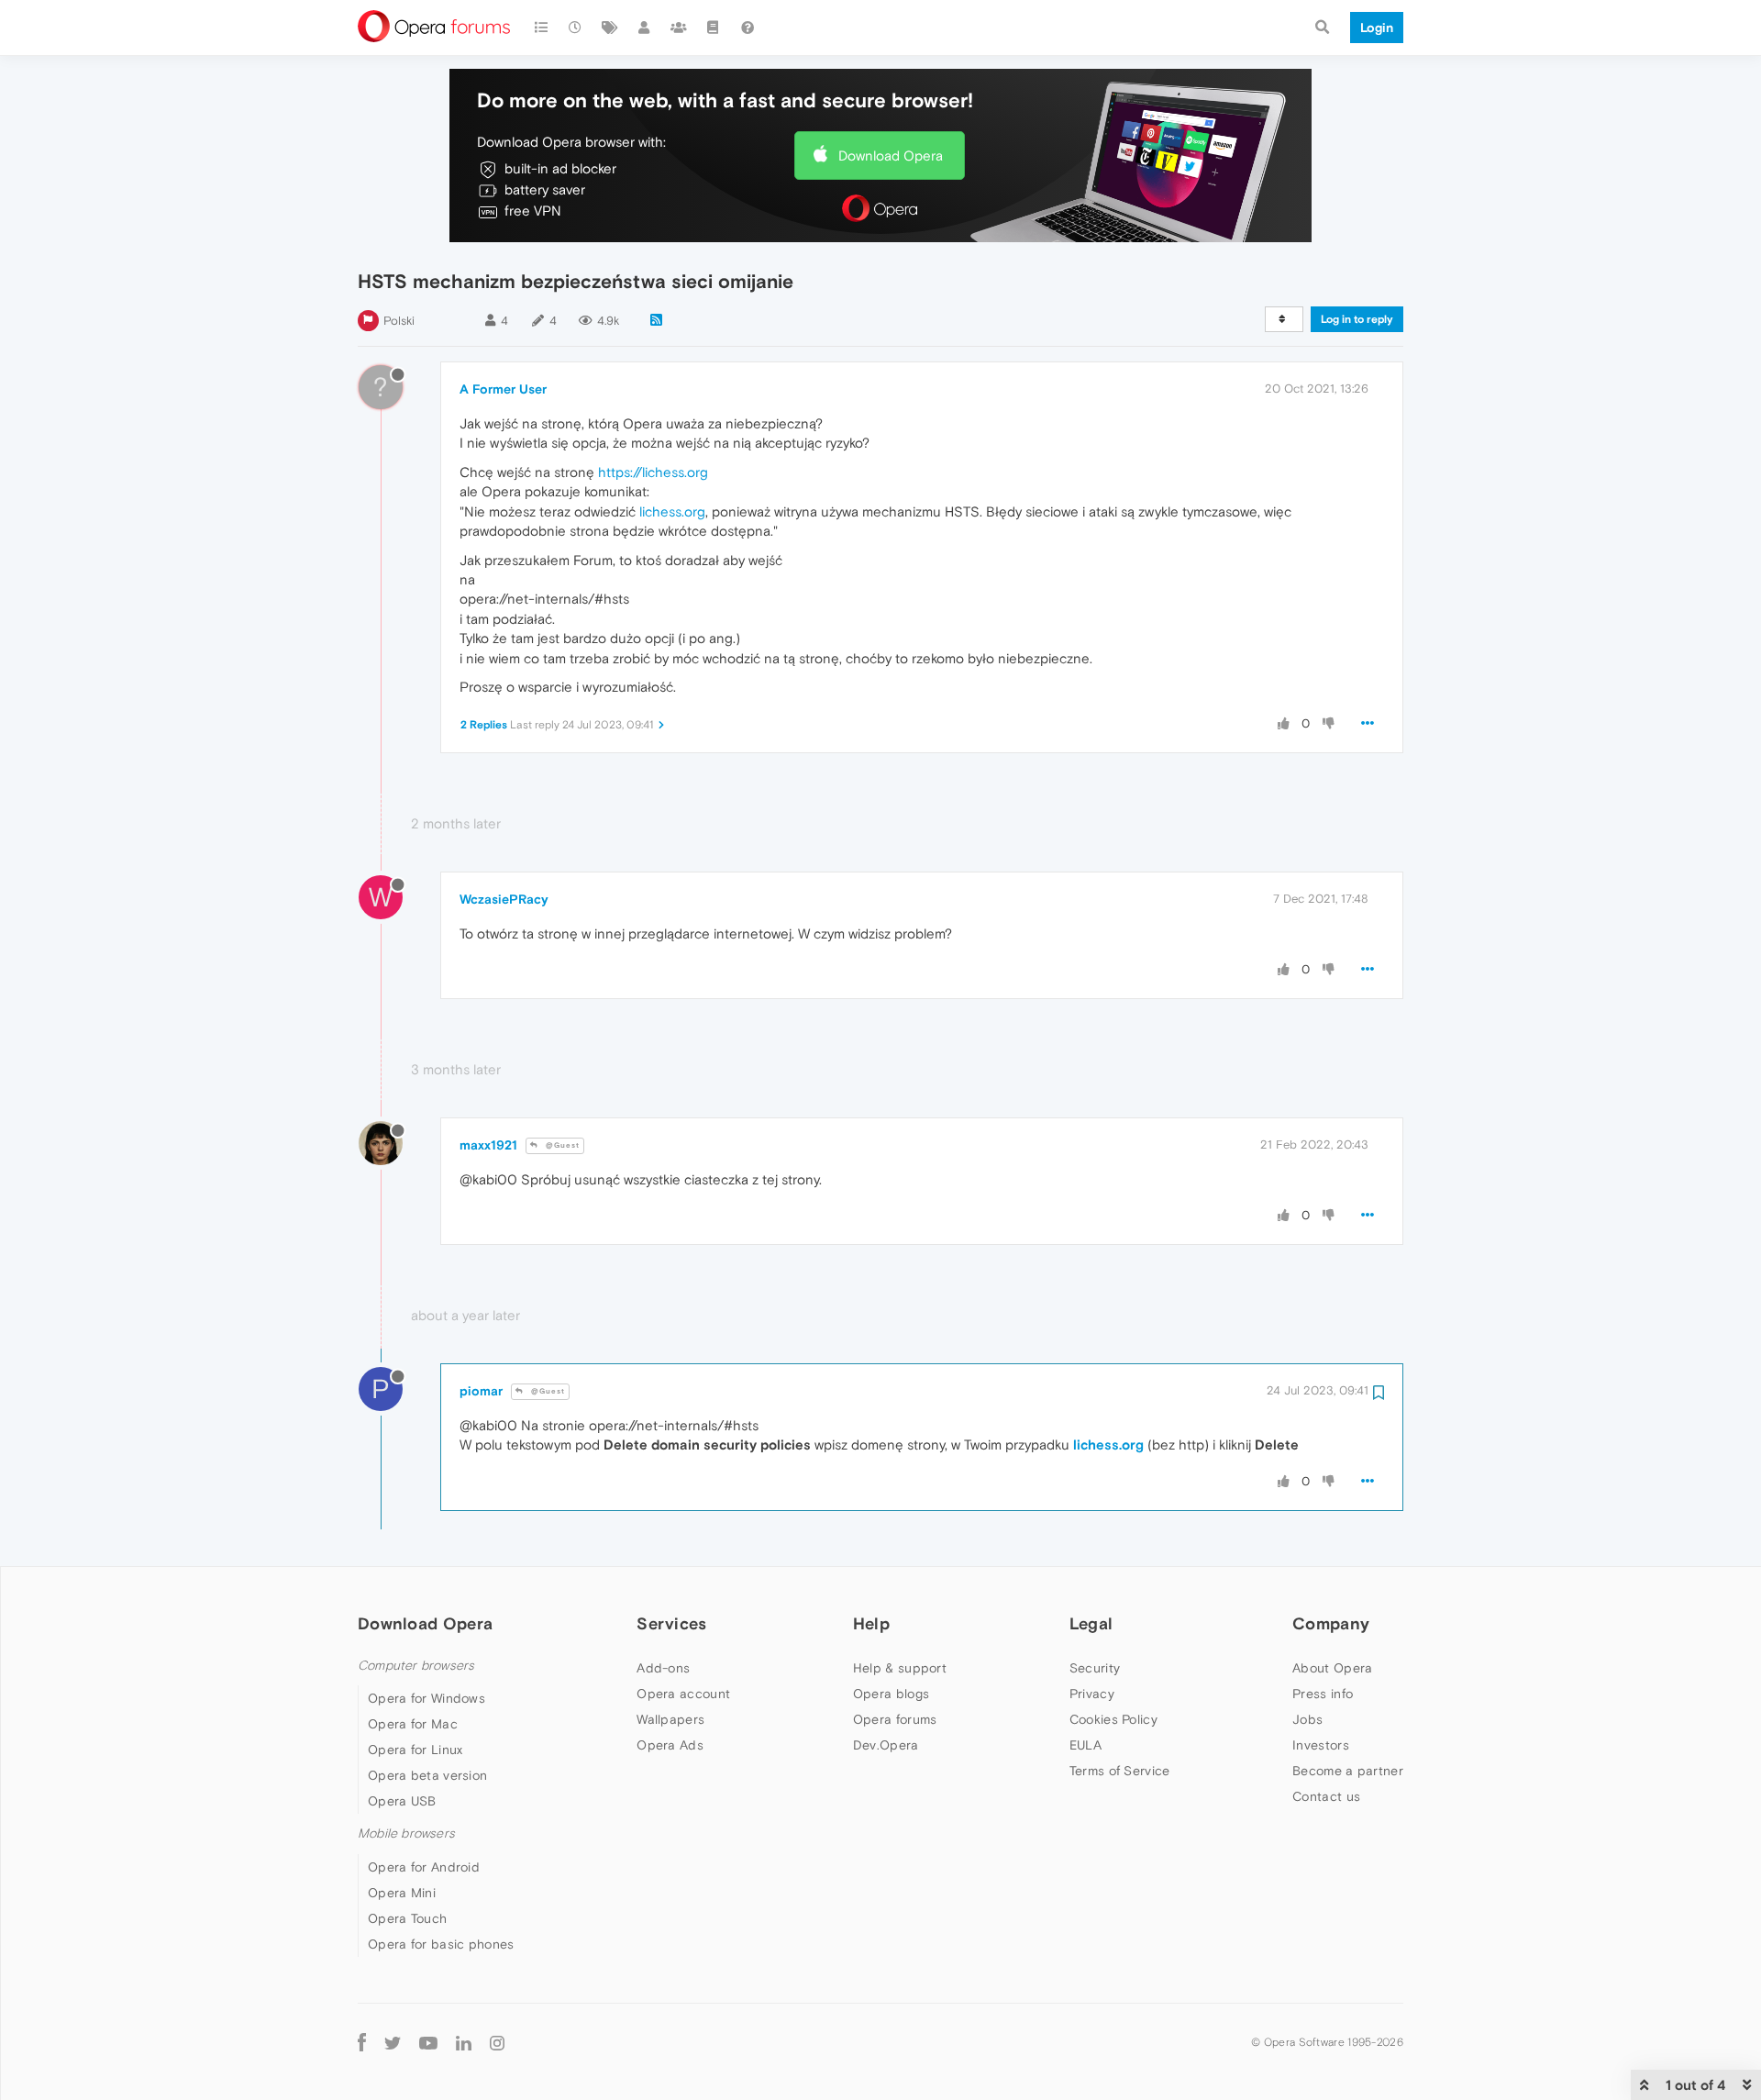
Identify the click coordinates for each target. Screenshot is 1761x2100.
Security (1095, 1668)
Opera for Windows (426, 1698)
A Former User (503, 389)
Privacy (1092, 1694)
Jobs (1307, 1719)
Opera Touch (407, 1918)
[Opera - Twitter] (393, 2043)
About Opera (1332, 1668)
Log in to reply (1357, 319)
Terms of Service (1120, 1771)
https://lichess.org (653, 472)
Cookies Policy (1113, 1719)
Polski (399, 321)
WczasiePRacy (504, 899)
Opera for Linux (415, 1750)
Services (671, 1623)
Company (1331, 1623)
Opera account (683, 1694)
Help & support (900, 1668)
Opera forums (895, 1719)
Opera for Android (424, 1867)
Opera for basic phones (441, 1944)
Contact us (1326, 1796)
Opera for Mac (413, 1724)
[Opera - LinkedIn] (464, 2043)
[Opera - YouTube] (428, 2043)
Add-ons (663, 1668)
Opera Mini (402, 1893)
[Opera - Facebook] (362, 2043)
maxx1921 (488, 1145)
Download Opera (891, 156)
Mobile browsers (406, 1833)
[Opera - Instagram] (497, 2043)
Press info (1323, 1694)
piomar (481, 1391)
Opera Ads (670, 1745)
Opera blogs (891, 1694)
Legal (1091, 1623)
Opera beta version (427, 1775)
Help (871, 1623)
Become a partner (1348, 1771)
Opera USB (402, 1801)
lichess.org (672, 511)
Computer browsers (416, 1666)
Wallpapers (670, 1719)
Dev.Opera (886, 1745)
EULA (1085, 1745)
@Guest (561, 1145)
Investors (1321, 1745)
